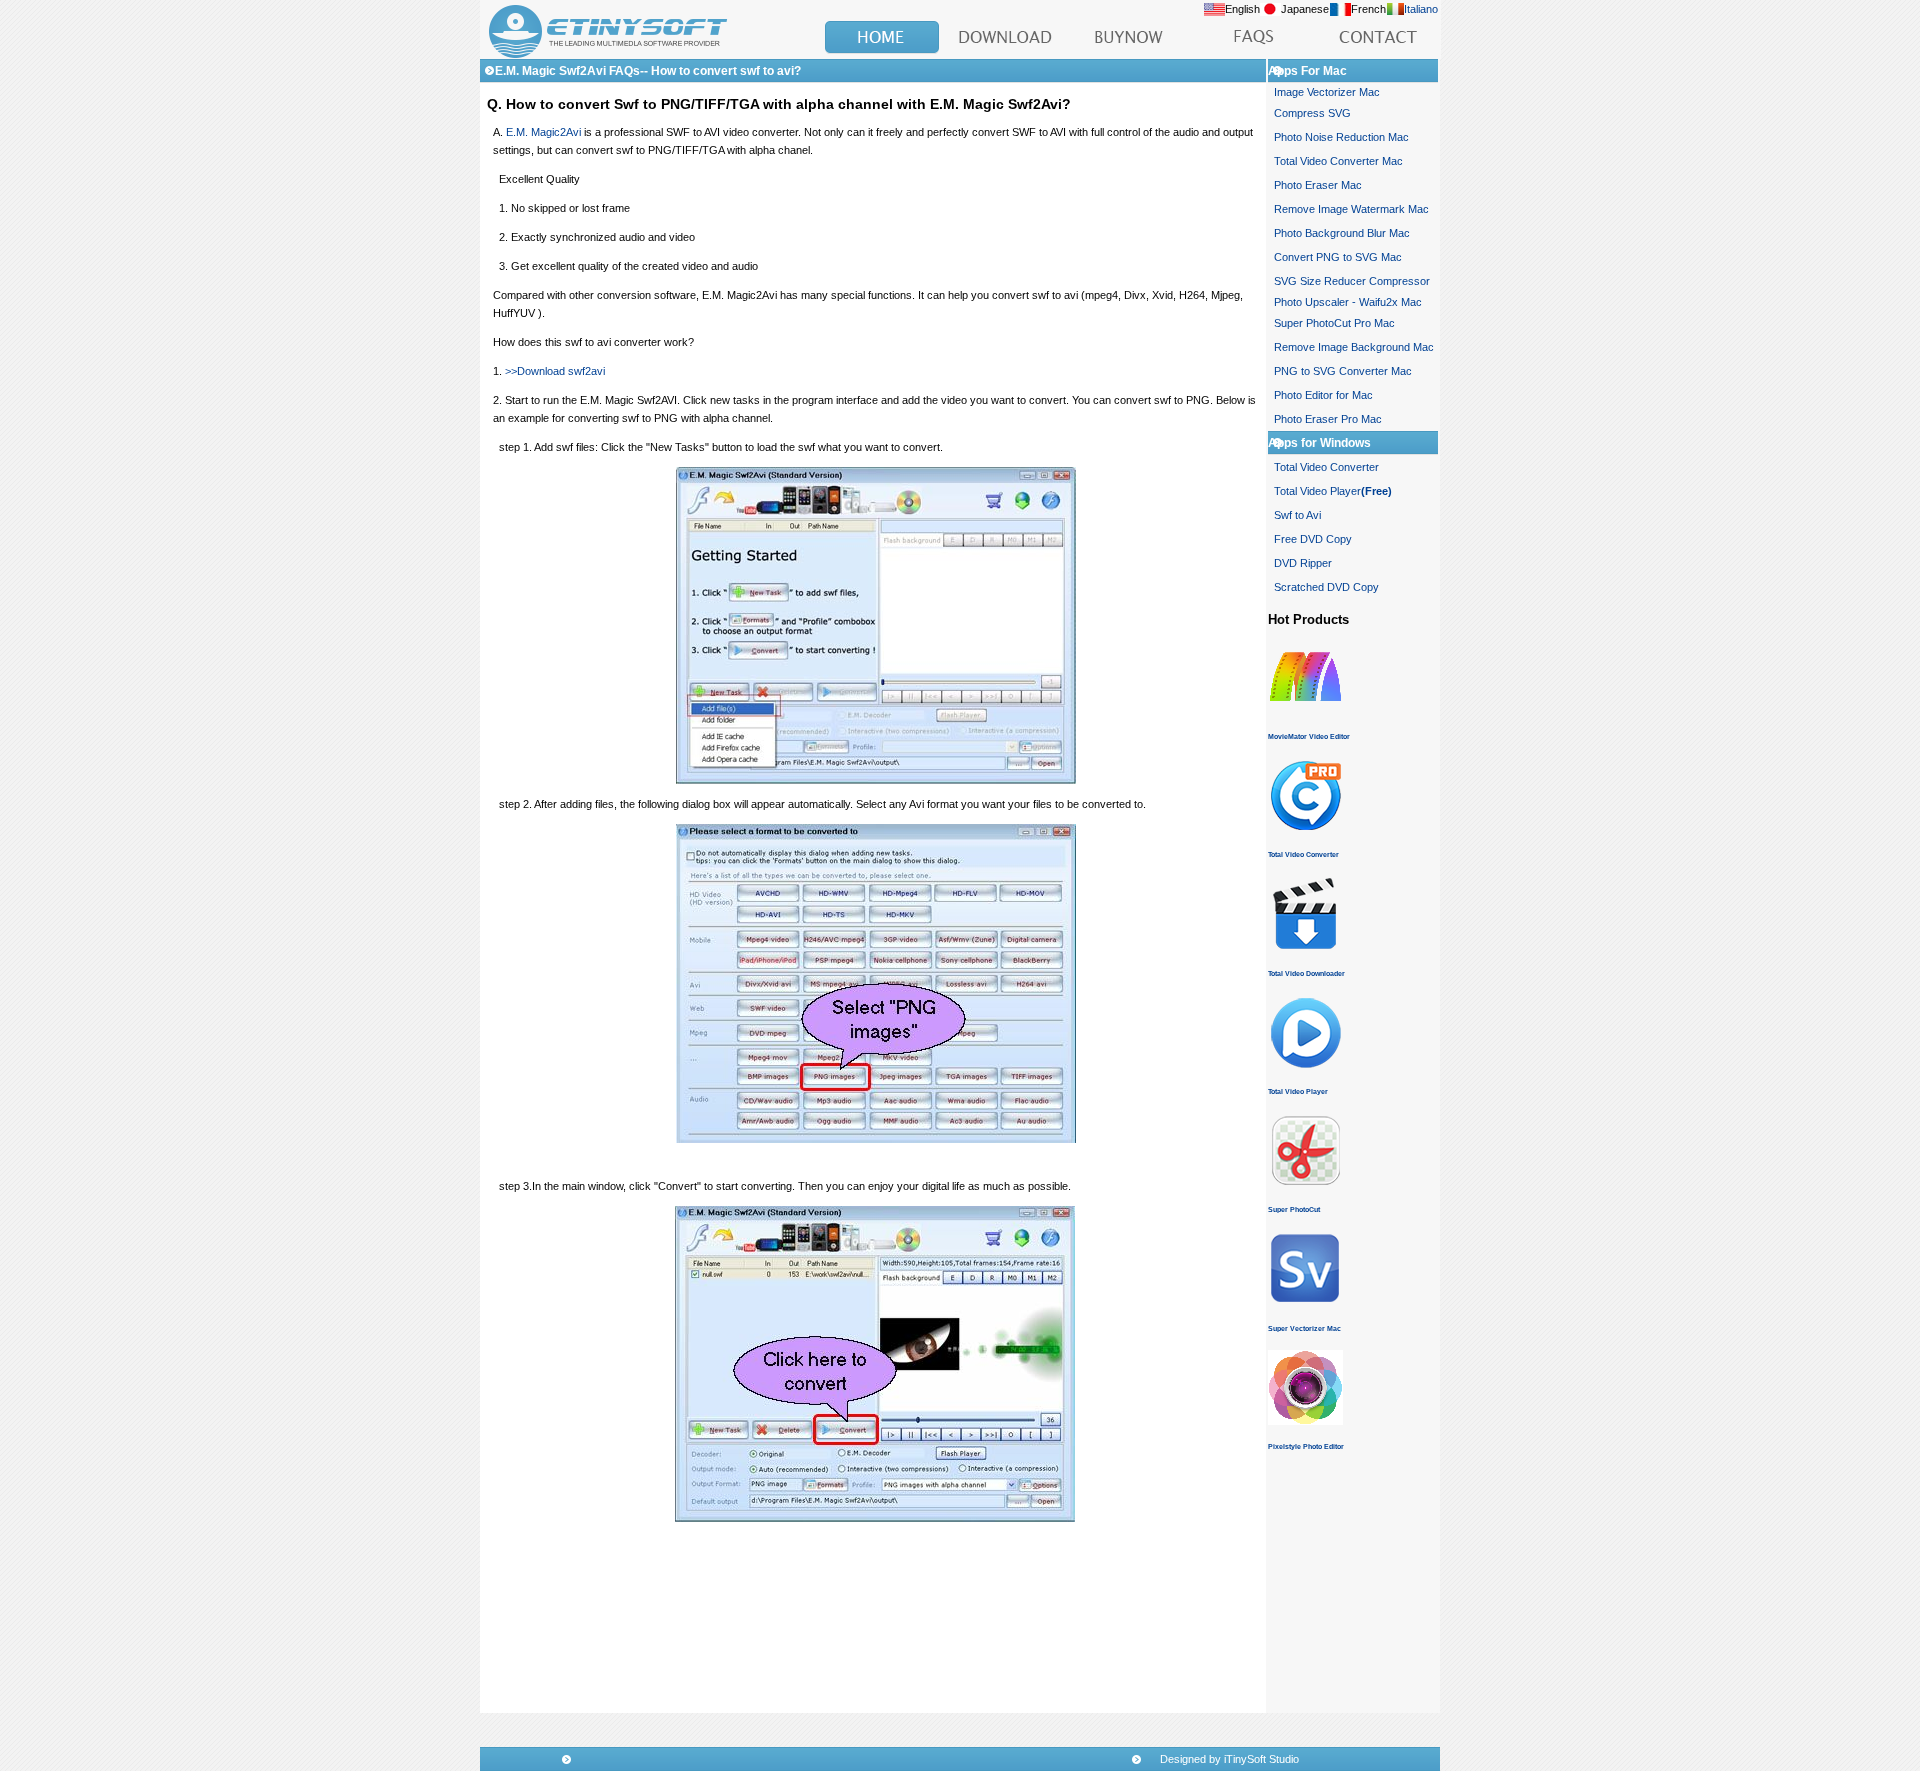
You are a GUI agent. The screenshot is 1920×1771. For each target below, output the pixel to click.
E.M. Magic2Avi (543, 132)
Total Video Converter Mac (1338, 161)
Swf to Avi (1297, 515)
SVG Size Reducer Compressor (1352, 281)
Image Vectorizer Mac (1327, 92)
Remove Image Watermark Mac (1351, 209)
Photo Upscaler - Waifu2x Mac (1348, 302)
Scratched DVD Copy (1326, 587)
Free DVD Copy (1313, 539)
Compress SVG (1312, 113)
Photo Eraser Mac (1318, 185)
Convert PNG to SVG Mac (1338, 257)
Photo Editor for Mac (1323, 395)
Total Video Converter (1326, 467)
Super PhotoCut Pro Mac (1334, 323)
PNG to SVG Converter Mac (1343, 371)
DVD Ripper (1303, 563)
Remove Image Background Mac (1354, 347)
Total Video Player (1333, 491)
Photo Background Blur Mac (1342, 233)
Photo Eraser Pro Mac (1328, 419)
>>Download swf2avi (555, 371)
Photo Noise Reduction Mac (1341, 137)
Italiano (1421, 9)
